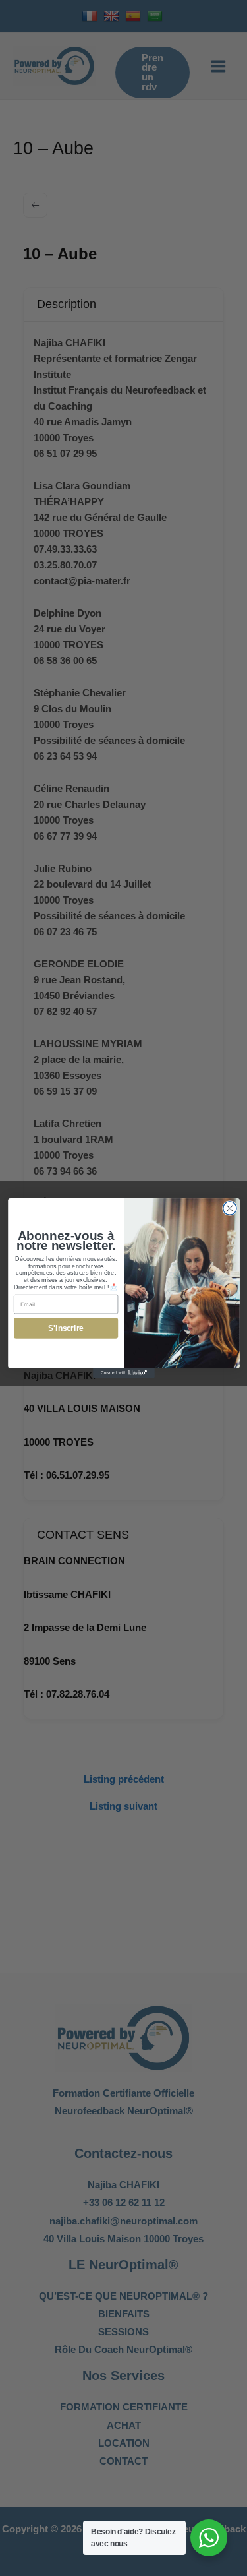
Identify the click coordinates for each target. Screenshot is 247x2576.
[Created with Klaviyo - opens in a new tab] (124, 1373)
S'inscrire (66, 1329)
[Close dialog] (230, 1209)
